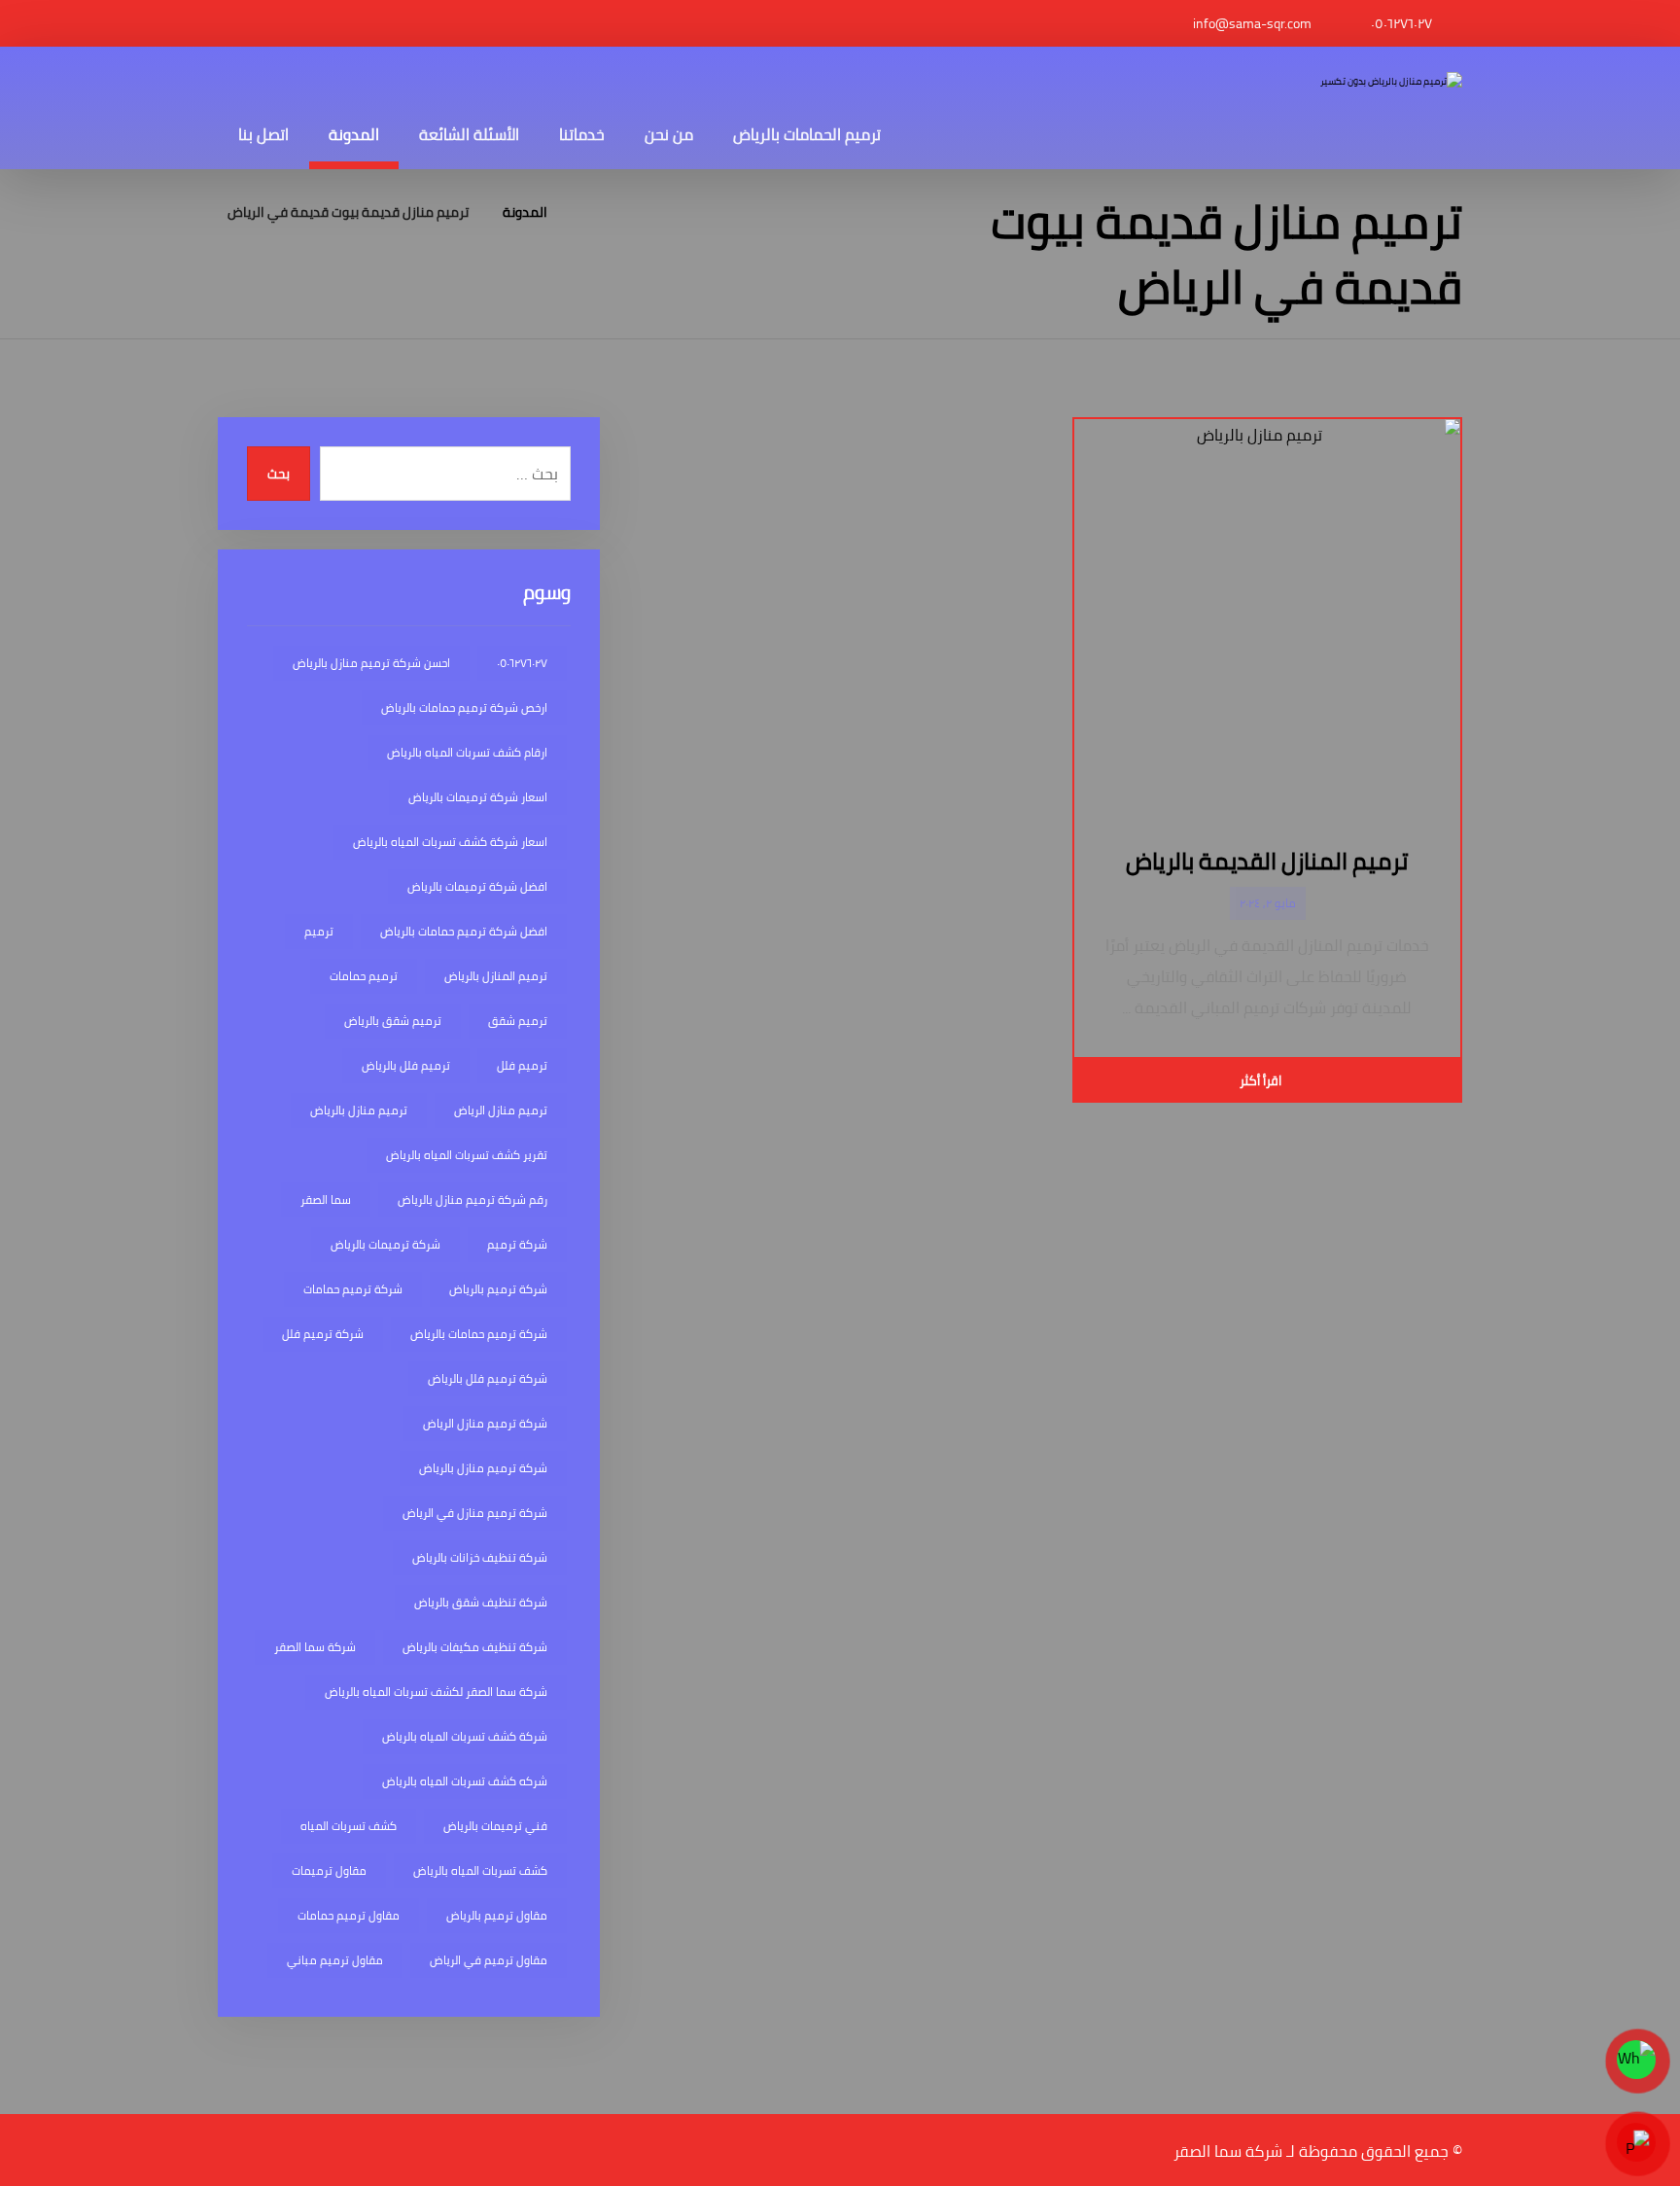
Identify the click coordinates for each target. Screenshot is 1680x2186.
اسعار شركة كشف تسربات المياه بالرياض (450, 842)
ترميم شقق (518, 1021)
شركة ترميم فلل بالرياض (488, 1378)
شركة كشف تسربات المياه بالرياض (465, 1736)
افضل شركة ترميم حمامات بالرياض (464, 931)
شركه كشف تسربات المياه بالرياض (465, 1781)
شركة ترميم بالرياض (498, 1289)
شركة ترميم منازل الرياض (485, 1423)
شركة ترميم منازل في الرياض (475, 1513)
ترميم (319, 931)
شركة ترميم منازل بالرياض (483, 1468)
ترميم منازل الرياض (501, 1110)
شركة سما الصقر (315, 1647)
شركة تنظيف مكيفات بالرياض (475, 1647)
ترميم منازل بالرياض (359, 1110)
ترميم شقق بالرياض (393, 1021)
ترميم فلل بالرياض (406, 1065)
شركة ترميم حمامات (353, 1289)
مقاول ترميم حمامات (349, 1915)
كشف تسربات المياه (349, 1826)
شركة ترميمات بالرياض (385, 1244)
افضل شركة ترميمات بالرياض (477, 886)
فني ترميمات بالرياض (495, 1826)
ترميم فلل (522, 1065)
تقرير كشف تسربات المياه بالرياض (467, 1155)
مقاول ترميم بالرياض (497, 1915)
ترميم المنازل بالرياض (496, 976)
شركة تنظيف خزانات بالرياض (480, 1557)
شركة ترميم (517, 1244)
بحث (279, 474)
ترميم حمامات (364, 976)
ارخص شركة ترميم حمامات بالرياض (464, 707)
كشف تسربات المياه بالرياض (480, 1870)
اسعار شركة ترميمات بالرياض (478, 797)
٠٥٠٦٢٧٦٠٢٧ (522, 663)
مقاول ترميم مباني (335, 1960)
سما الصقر (326, 1199)
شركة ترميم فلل (323, 1334)
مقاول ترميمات (329, 1870)
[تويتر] (252, 23)
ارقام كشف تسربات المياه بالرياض (467, 752)
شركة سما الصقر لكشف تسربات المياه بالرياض (436, 1692)
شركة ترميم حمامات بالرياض (479, 1334)
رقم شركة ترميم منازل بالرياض (472, 1199)
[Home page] (587, 212)
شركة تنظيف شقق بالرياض (481, 1602)
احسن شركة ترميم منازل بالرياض (371, 663)
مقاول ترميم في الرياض (489, 1960)
